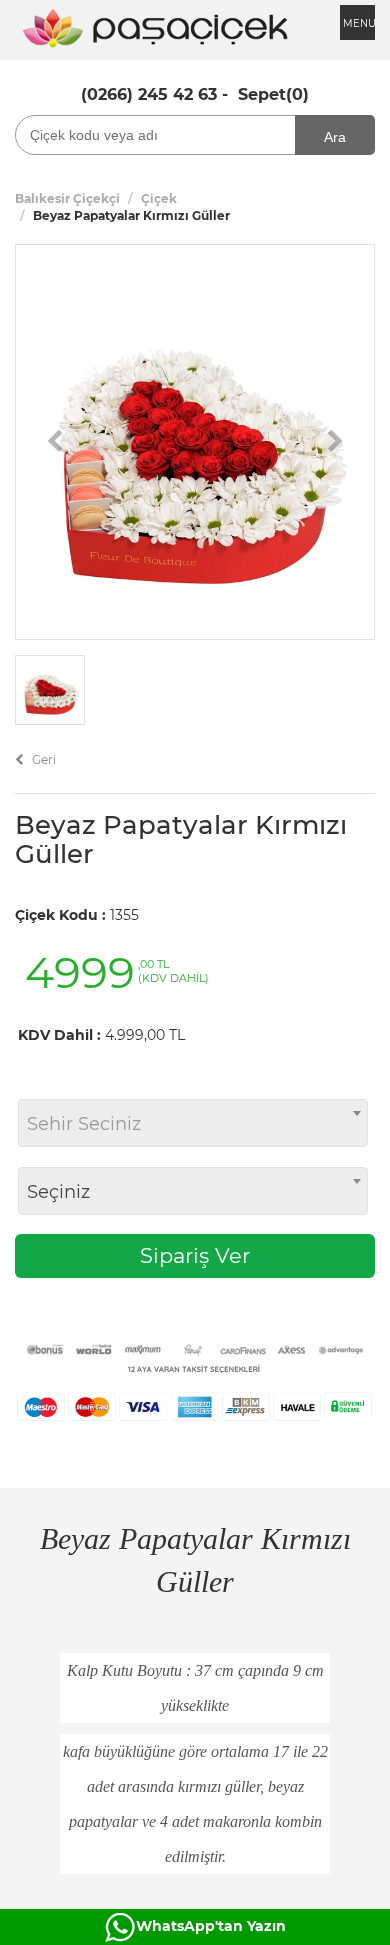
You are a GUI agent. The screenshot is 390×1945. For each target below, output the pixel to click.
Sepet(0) (273, 94)
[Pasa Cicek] (155, 26)
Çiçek (159, 198)
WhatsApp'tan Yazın (211, 1926)
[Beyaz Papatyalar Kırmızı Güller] (195, 441)
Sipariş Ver (195, 1255)
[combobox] (193, 1123)
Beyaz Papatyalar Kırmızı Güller (181, 839)
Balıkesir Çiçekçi (67, 198)
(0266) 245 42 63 (149, 94)
